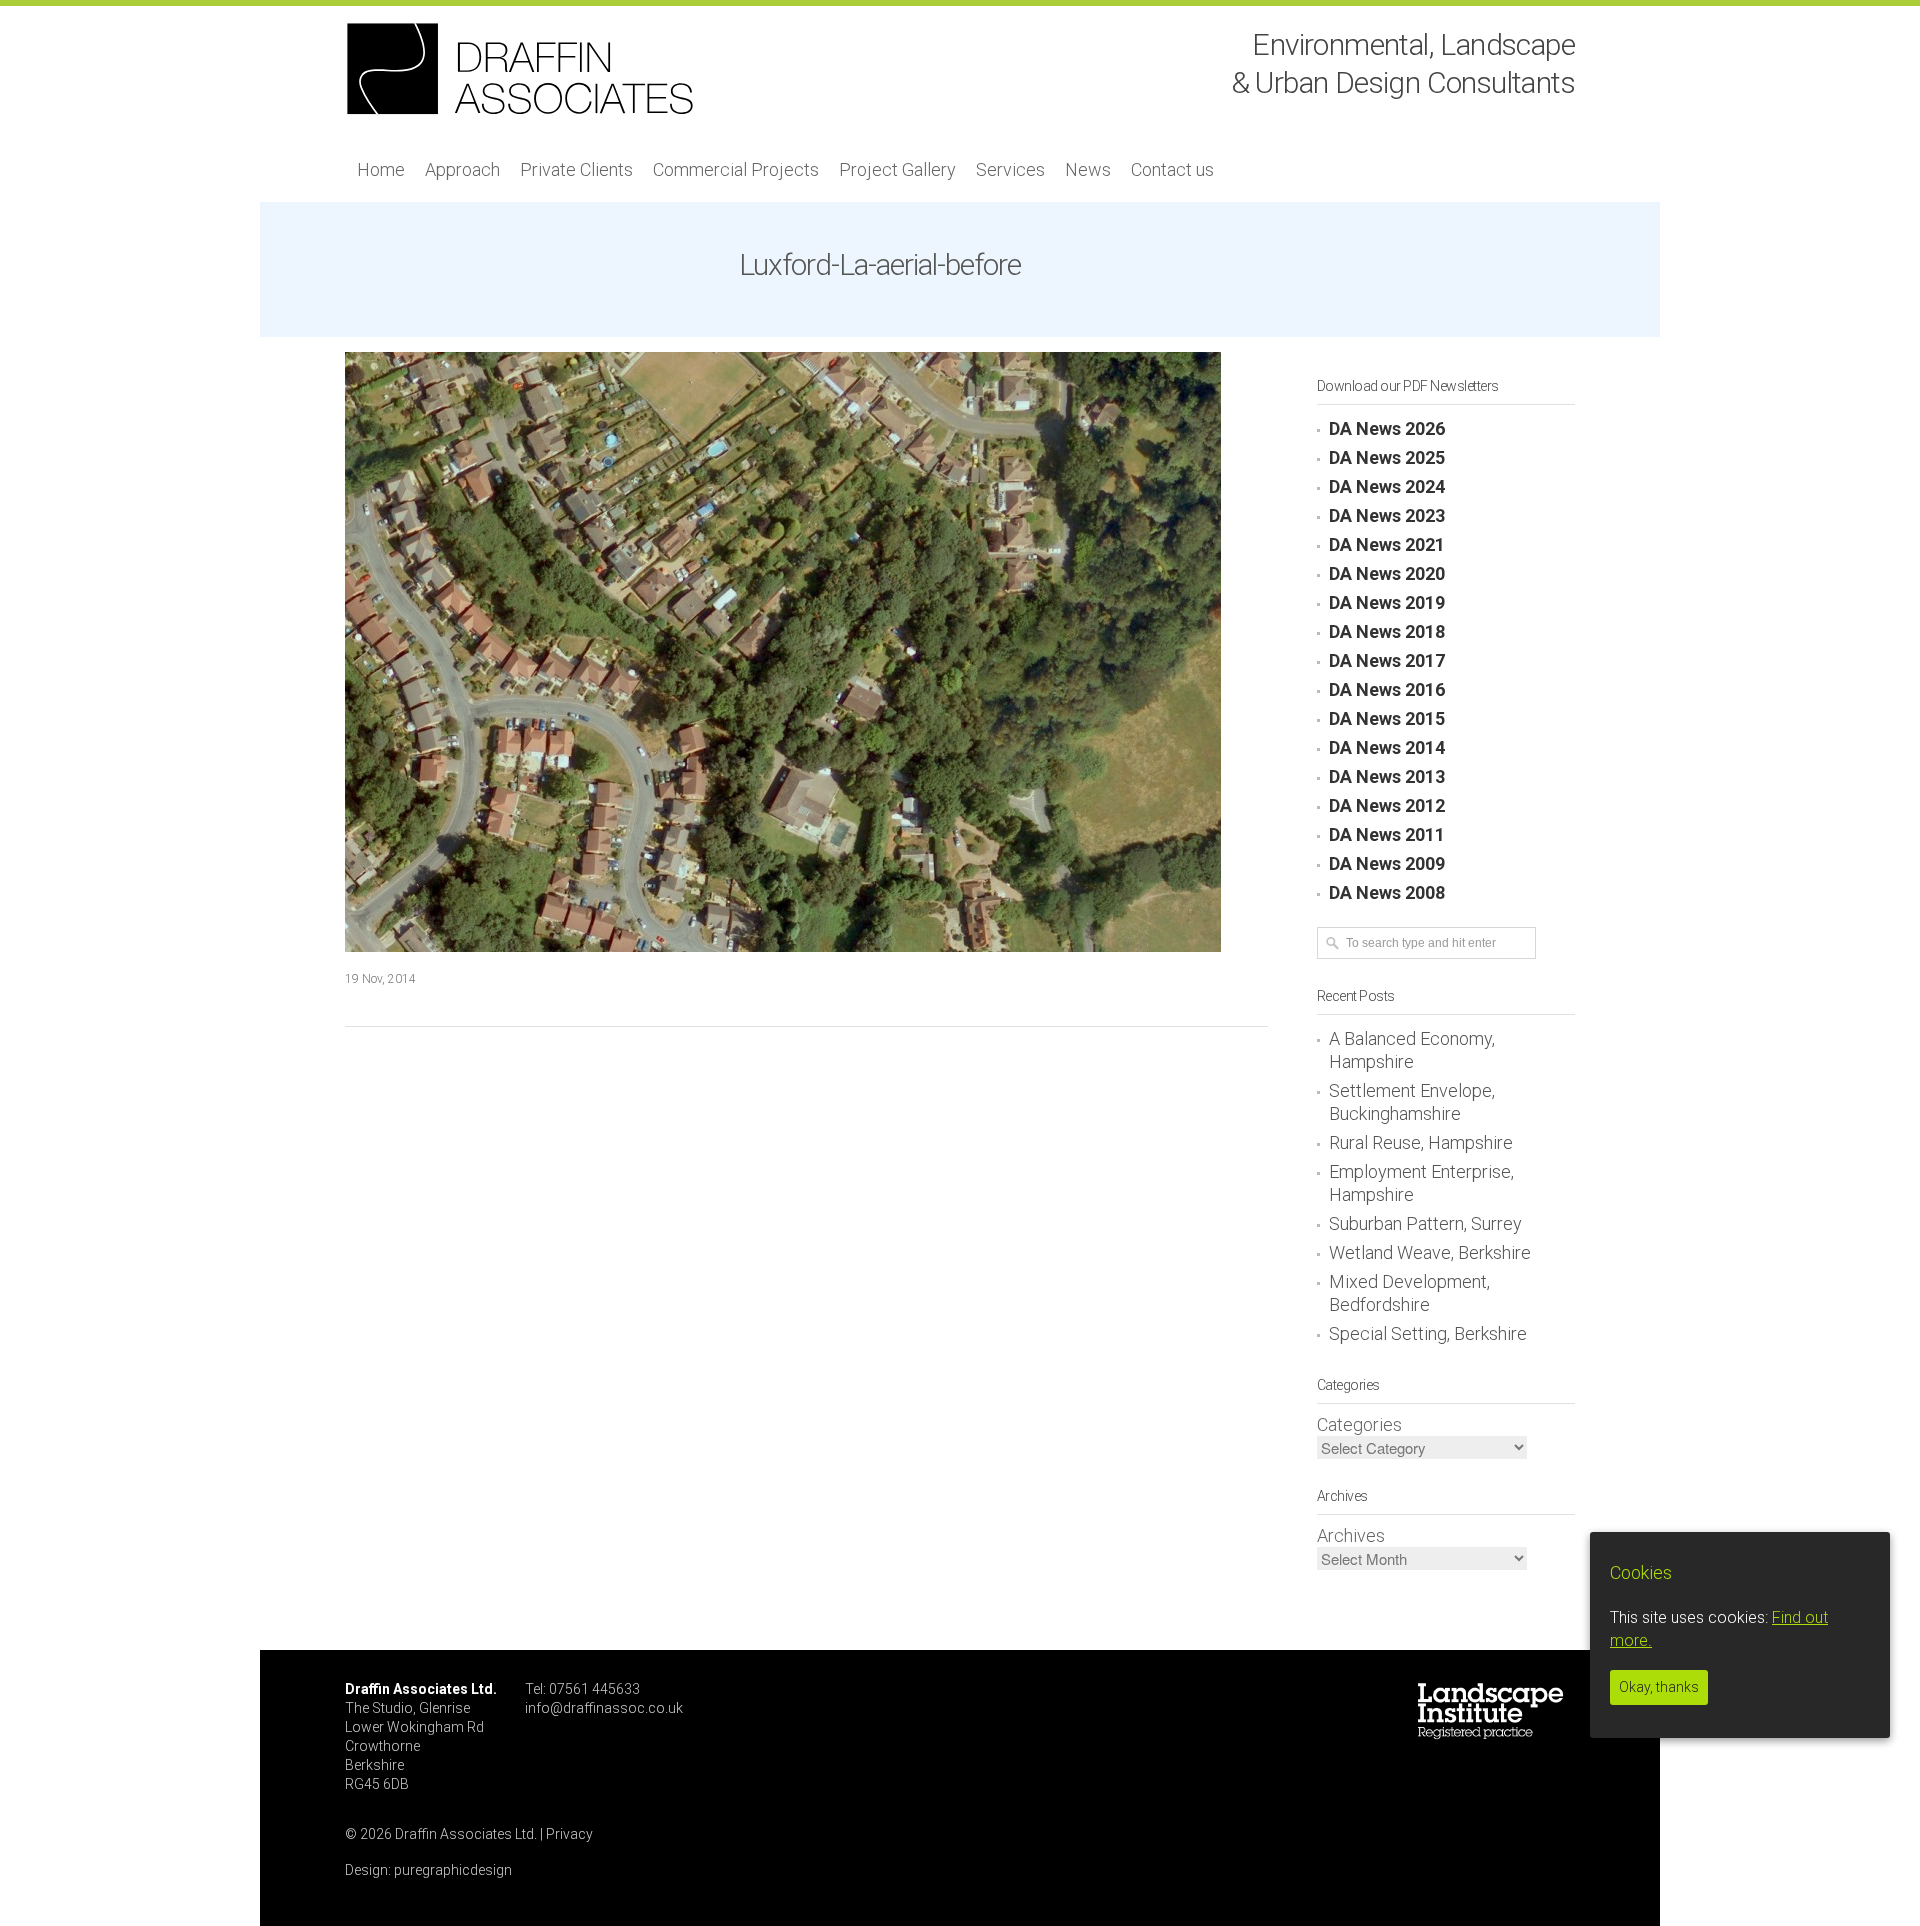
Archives (1351, 1535)
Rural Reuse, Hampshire (1421, 1142)
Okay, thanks (1659, 1687)
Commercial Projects (736, 169)
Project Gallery (897, 169)
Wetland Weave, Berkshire (1430, 1252)
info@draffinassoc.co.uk (604, 1708)
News (1088, 169)
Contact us (1172, 169)
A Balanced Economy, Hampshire (1412, 1050)
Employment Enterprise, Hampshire (1421, 1183)
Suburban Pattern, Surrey (1425, 1223)
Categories (1359, 1424)
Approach (462, 169)
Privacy (569, 1834)
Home (381, 169)
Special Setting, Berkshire (1428, 1333)
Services (1010, 169)
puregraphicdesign (453, 1870)
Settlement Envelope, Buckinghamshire (1412, 1102)
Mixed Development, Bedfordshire (1409, 1293)
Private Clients (576, 169)
